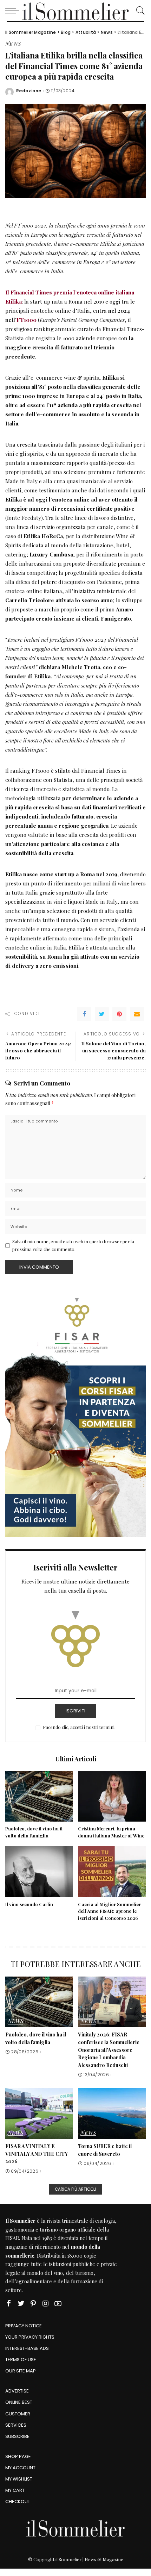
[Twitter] (102, 1014)
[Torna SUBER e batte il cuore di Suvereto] (112, 2113)
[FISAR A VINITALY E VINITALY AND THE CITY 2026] (39, 2113)
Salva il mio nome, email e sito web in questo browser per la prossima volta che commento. (73, 1245)
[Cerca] (139, 11)
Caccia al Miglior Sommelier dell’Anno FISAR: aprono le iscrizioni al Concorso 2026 (109, 1911)
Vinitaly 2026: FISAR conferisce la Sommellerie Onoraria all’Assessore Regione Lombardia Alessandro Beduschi (109, 2050)
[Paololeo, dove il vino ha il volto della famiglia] (39, 1796)
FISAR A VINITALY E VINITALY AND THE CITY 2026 (37, 2154)
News (13, 44)
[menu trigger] (14, 11)
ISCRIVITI (75, 1711)
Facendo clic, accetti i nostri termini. (79, 1727)
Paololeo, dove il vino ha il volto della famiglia (36, 2038)
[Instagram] (46, 2304)
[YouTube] (58, 2304)
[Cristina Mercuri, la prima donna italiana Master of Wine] (112, 1796)
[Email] (137, 1014)
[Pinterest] (119, 1014)
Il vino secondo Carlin (29, 1904)
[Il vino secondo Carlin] (39, 1872)
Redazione (29, 91)
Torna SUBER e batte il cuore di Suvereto (105, 2150)
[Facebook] (84, 1014)
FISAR (12, 2238)
